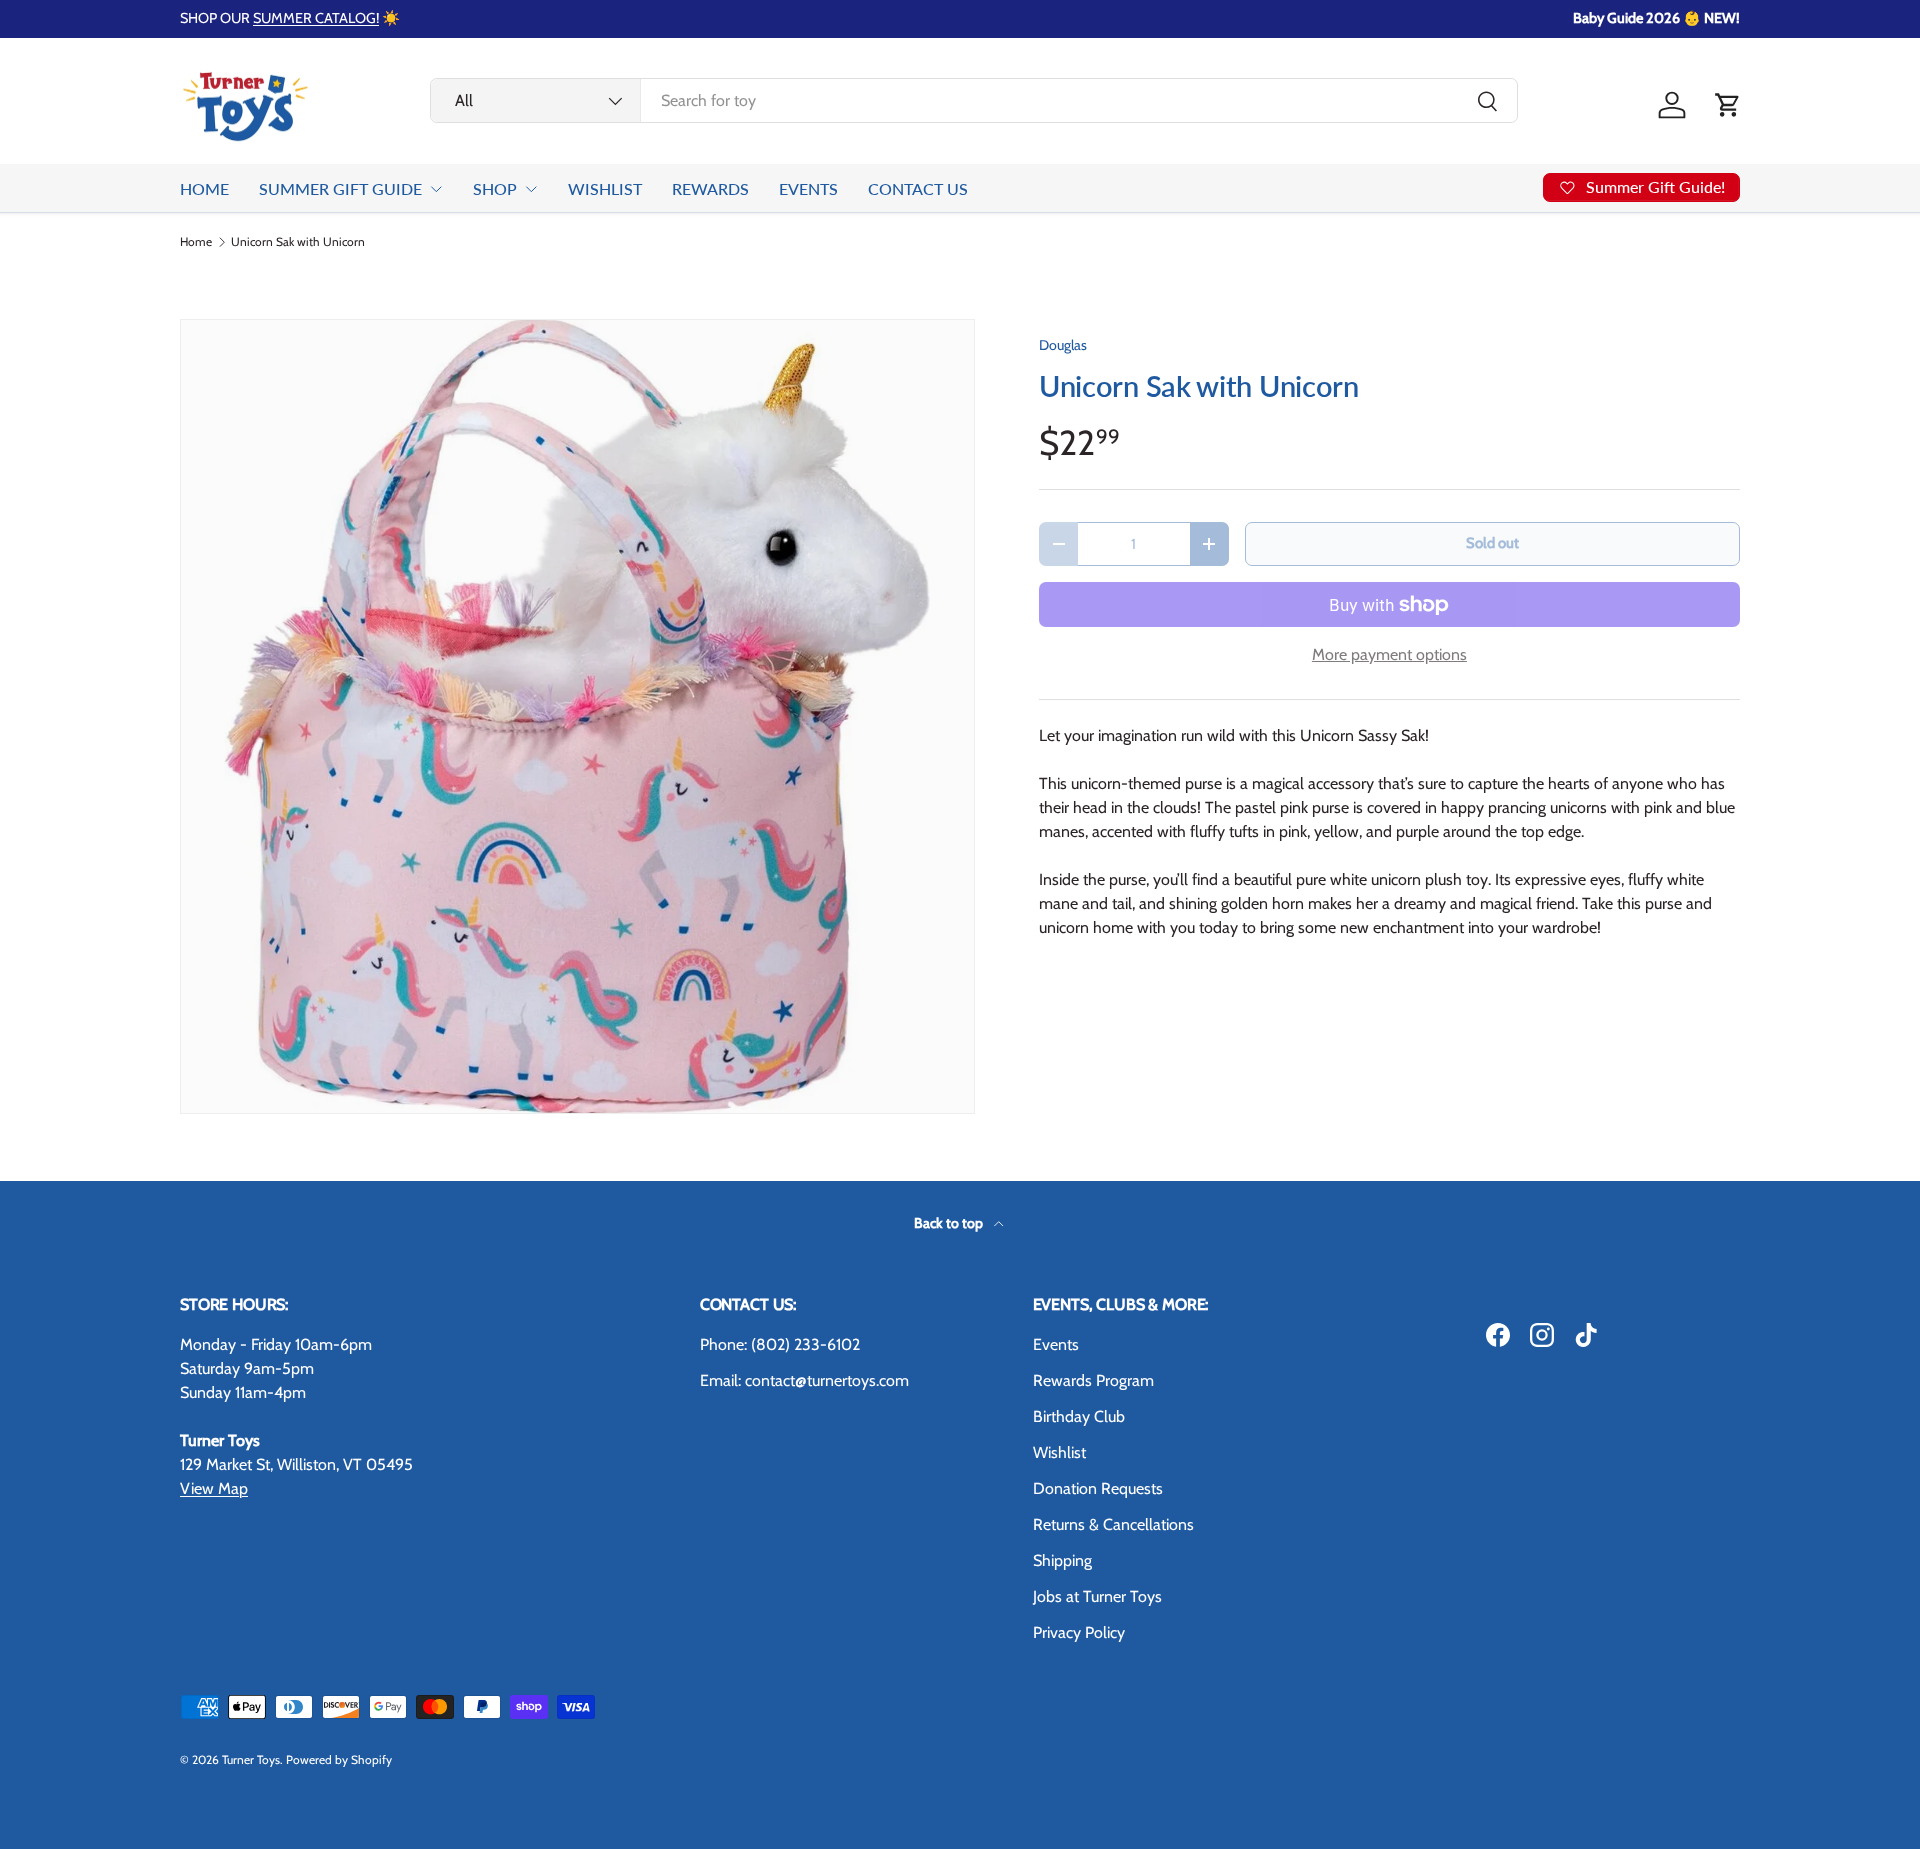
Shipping (1062, 1560)
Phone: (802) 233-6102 (780, 1344)
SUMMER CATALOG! (316, 18)
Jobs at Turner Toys (1097, 1596)
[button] (1728, 105)
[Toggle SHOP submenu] (531, 189)
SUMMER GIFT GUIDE (340, 188)
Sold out (1492, 543)
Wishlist (1059, 1452)
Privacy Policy (1079, 1632)
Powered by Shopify (339, 1759)
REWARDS (710, 188)
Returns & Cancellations (1113, 1524)
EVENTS (808, 188)
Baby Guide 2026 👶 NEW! (1656, 18)
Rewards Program (1093, 1380)
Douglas (1063, 345)
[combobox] (974, 100)
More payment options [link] (1389, 654)
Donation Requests (1098, 1488)
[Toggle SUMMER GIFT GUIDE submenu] (436, 189)
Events (1056, 1344)
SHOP (495, 188)
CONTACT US (918, 188)
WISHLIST (605, 188)
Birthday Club (1079, 1416)
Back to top (950, 1223)
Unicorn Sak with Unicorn (298, 242)
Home (196, 242)
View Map (214, 1488)
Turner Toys (251, 1759)
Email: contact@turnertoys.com (804, 1380)
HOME (204, 188)
